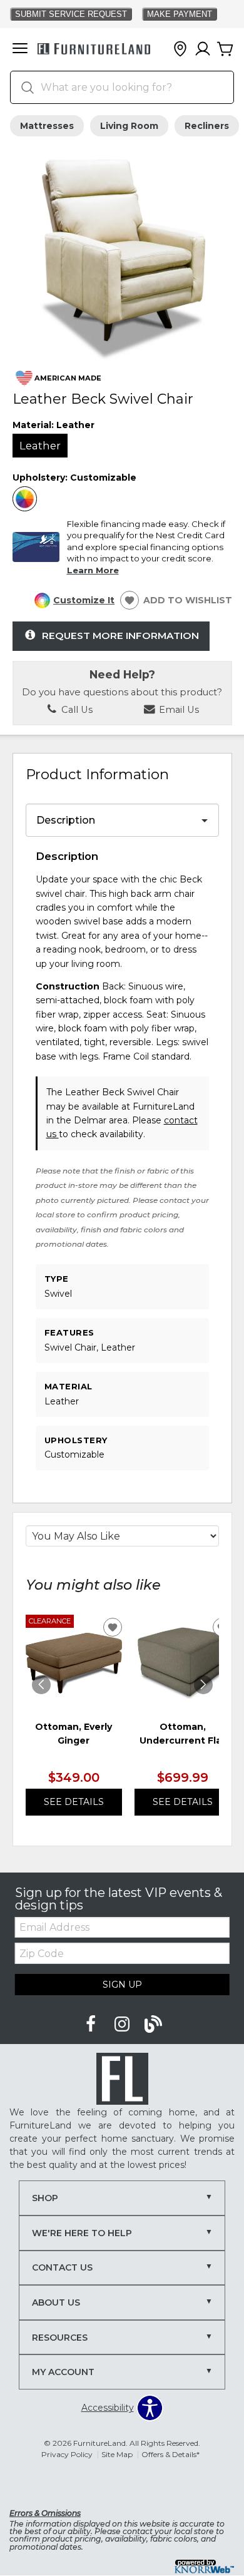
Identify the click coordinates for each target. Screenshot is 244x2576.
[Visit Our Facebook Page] (92, 2025)
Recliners (207, 126)
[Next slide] (203, 1685)
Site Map (117, 2454)
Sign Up (122, 1985)
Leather (40, 446)
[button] (20, 49)
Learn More (93, 570)
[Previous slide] (41, 1685)
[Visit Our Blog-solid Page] (153, 2025)
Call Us (76, 710)
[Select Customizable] (25, 499)
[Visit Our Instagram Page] (123, 2025)
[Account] (203, 49)
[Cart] (225, 49)
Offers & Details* (170, 2454)
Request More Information (120, 636)
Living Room (129, 126)
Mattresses (47, 126)
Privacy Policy (67, 2454)
